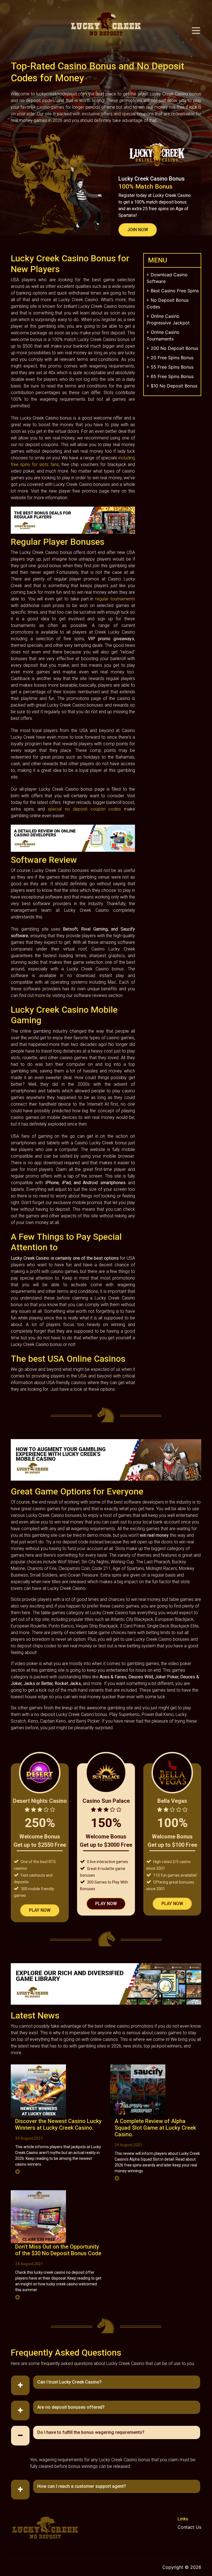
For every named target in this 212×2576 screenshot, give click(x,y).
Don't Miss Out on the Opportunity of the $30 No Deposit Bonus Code (58, 2250)
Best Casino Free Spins (175, 291)
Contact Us (189, 2527)
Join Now (138, 230)
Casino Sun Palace (106, 1801)
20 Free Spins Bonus (172, 358)
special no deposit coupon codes (84, 809)
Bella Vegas (172, 1801)
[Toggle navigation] (197, 30)
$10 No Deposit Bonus (174, 386)
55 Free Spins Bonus (172, 367)
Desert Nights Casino (40, 1801)
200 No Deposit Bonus (174, 348)
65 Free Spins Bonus (172, 376)
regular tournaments (115, 599)
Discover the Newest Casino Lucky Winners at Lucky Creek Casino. (58, 2124)
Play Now (40, 1910)
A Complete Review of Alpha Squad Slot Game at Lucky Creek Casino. (155, 2128)
